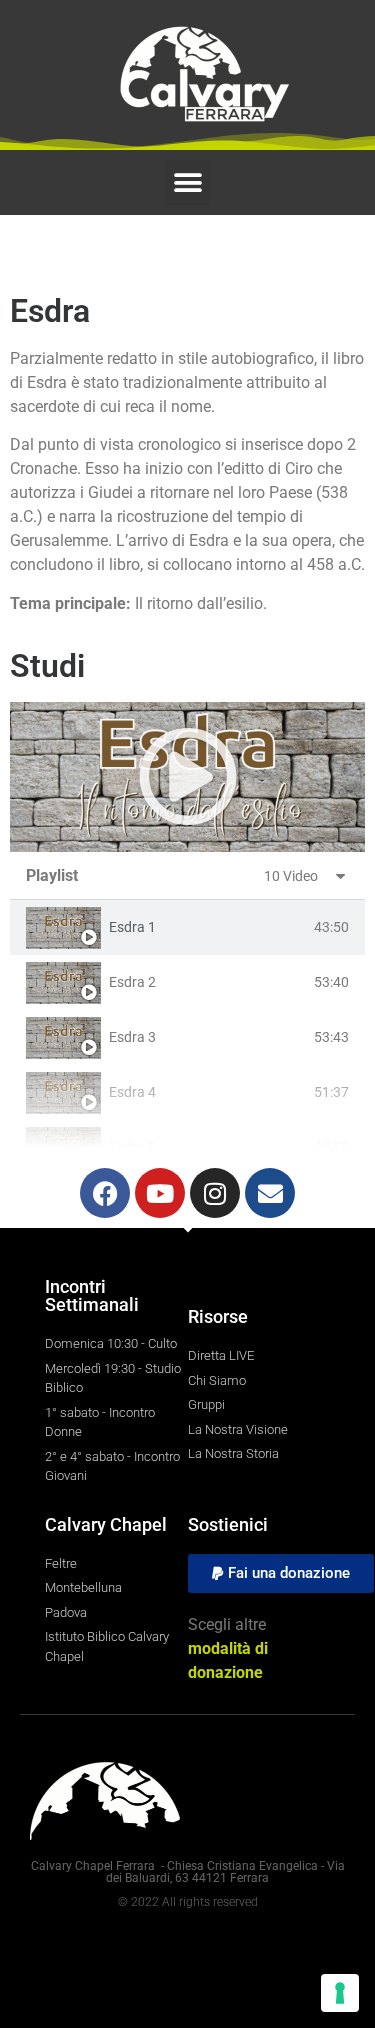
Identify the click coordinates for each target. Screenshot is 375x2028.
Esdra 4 (132, 1092)
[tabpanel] (187, 777)
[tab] (187, 927)
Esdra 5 (132, 1147)
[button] (187, 182)
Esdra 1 (132, 927)
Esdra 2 (132, 982)
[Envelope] (270, 1193)
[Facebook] (105, 1193)
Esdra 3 (132, 1037)
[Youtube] (160, 1193)
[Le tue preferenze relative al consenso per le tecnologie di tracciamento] (340, 1993)
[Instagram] (215, 1193)
